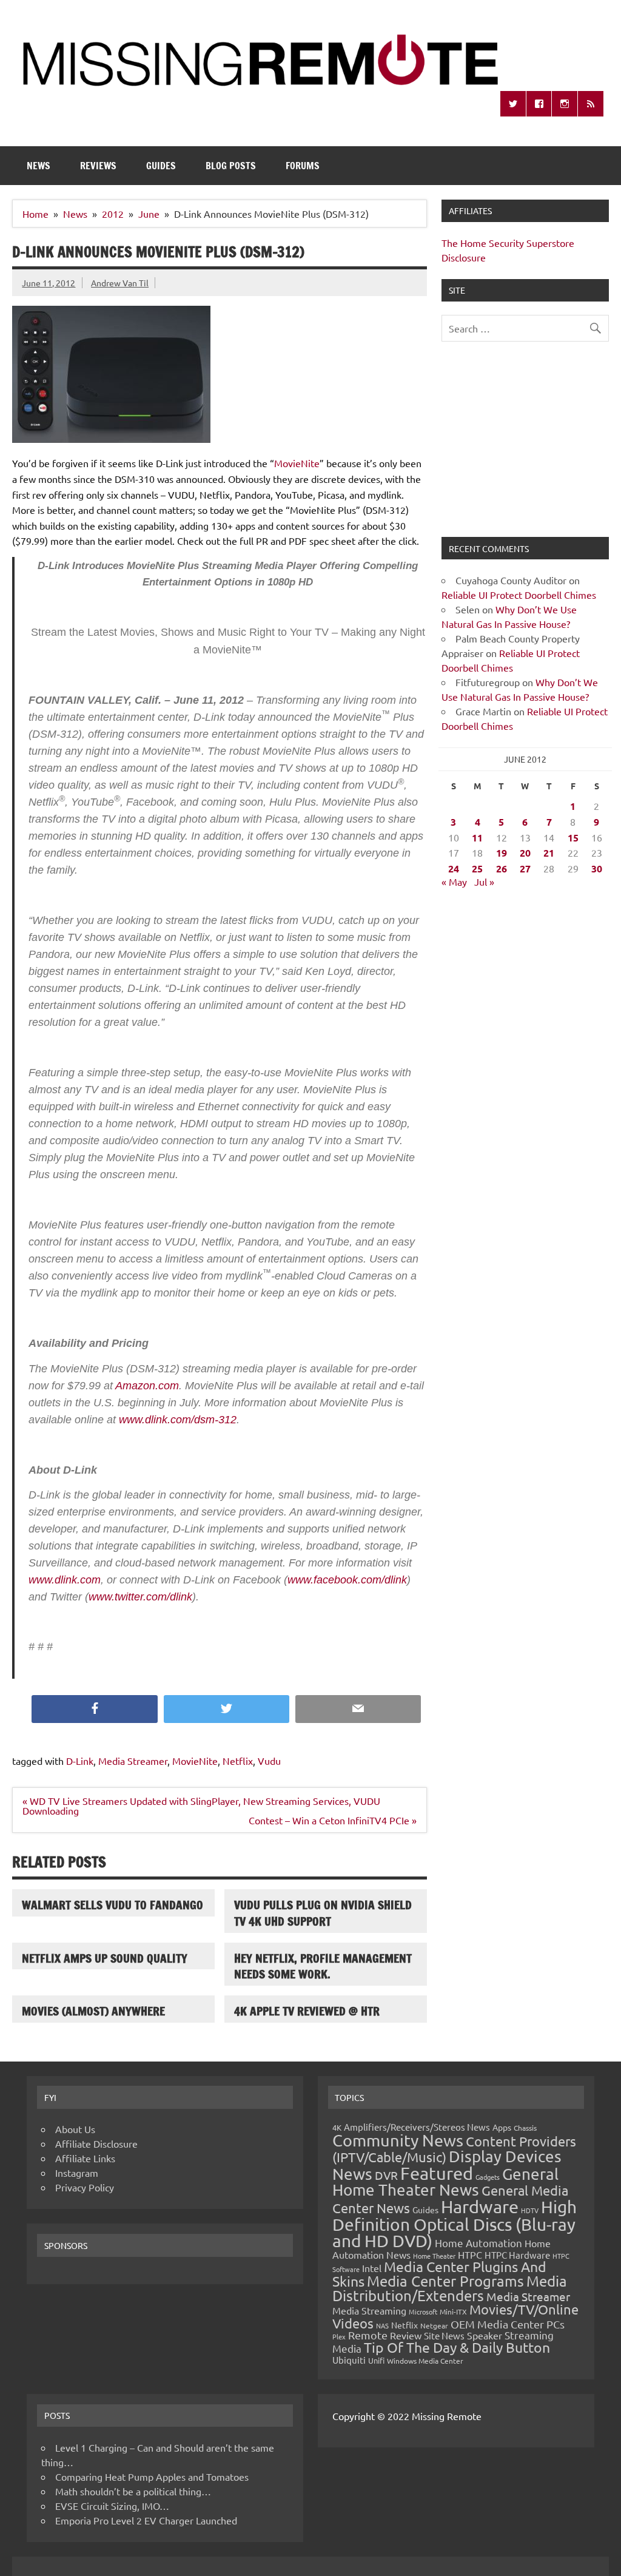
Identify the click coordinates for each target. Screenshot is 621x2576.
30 (597, 868)
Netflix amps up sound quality (105, 1958)
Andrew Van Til (120, 283)
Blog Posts (231, 166)
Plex (339, 2336)
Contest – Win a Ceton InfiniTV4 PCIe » (333, 1820)
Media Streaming (369, 2310)
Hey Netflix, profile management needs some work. (323, 1966)
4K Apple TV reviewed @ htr (307, 2011)
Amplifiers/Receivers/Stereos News (417, 2127)
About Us (75, 2129)
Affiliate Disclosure (96, 2143)
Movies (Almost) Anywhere (93, 2011)
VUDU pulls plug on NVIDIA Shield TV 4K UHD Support (323, 1913)
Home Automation (478, 2243)
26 (502, 868)
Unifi (376, 2360)
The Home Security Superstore (508, 243)
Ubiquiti (349, 2360)
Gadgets (488, 2177)
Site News (444, 2335)
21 (549, 853)
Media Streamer (133, 1761)
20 (525, 853)
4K (337, 2127)
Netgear (434, 2325)
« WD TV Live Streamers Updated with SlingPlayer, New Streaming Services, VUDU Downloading (201, 1806)
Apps (502, 2127)
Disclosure (464, 257)
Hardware (480, 2207)
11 (477, 838)
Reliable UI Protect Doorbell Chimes (519, 595)
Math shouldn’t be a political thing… (133, 2491)
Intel (372, 2268)
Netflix (238, 1761)
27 (525, 868)
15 (573, 838)
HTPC (470, 2254)
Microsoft (423, 2311)
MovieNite (297, 463)
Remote (368, 2335)
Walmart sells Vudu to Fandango (112, 1905)
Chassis (525, 2128)
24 (454, 868)
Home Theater (434, 2256)
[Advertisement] (525, 447)
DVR (386, 2175)
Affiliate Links (85, 2158)
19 (502, 853)
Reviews (98, 166)
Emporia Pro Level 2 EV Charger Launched (146, 2520)
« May (454, 882)
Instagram (77, 2173)
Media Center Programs (445, 2281)
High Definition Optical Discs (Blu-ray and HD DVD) (455, 2224)
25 (477, 868)
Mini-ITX (453, 2311)
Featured (437, 2173)
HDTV (530, 2210)
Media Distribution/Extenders (450, 2288)
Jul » (484, 882)
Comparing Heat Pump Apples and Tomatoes (152, 2477)
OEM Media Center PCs (508, 2324)
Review (406, 2335)
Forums (303, 166)
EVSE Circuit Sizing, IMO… (112, 2506)
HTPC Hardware (517, 2255)
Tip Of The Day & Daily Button (457, 2347)
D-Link (80, 1761)
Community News (398, 2140)
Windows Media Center (425, 2361)
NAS (382, 2325)
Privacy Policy (85, 2187)
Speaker (485, 2335)
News (39, 166)
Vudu (269, 1761)
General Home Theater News (445, 2182)
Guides (161, 166)
